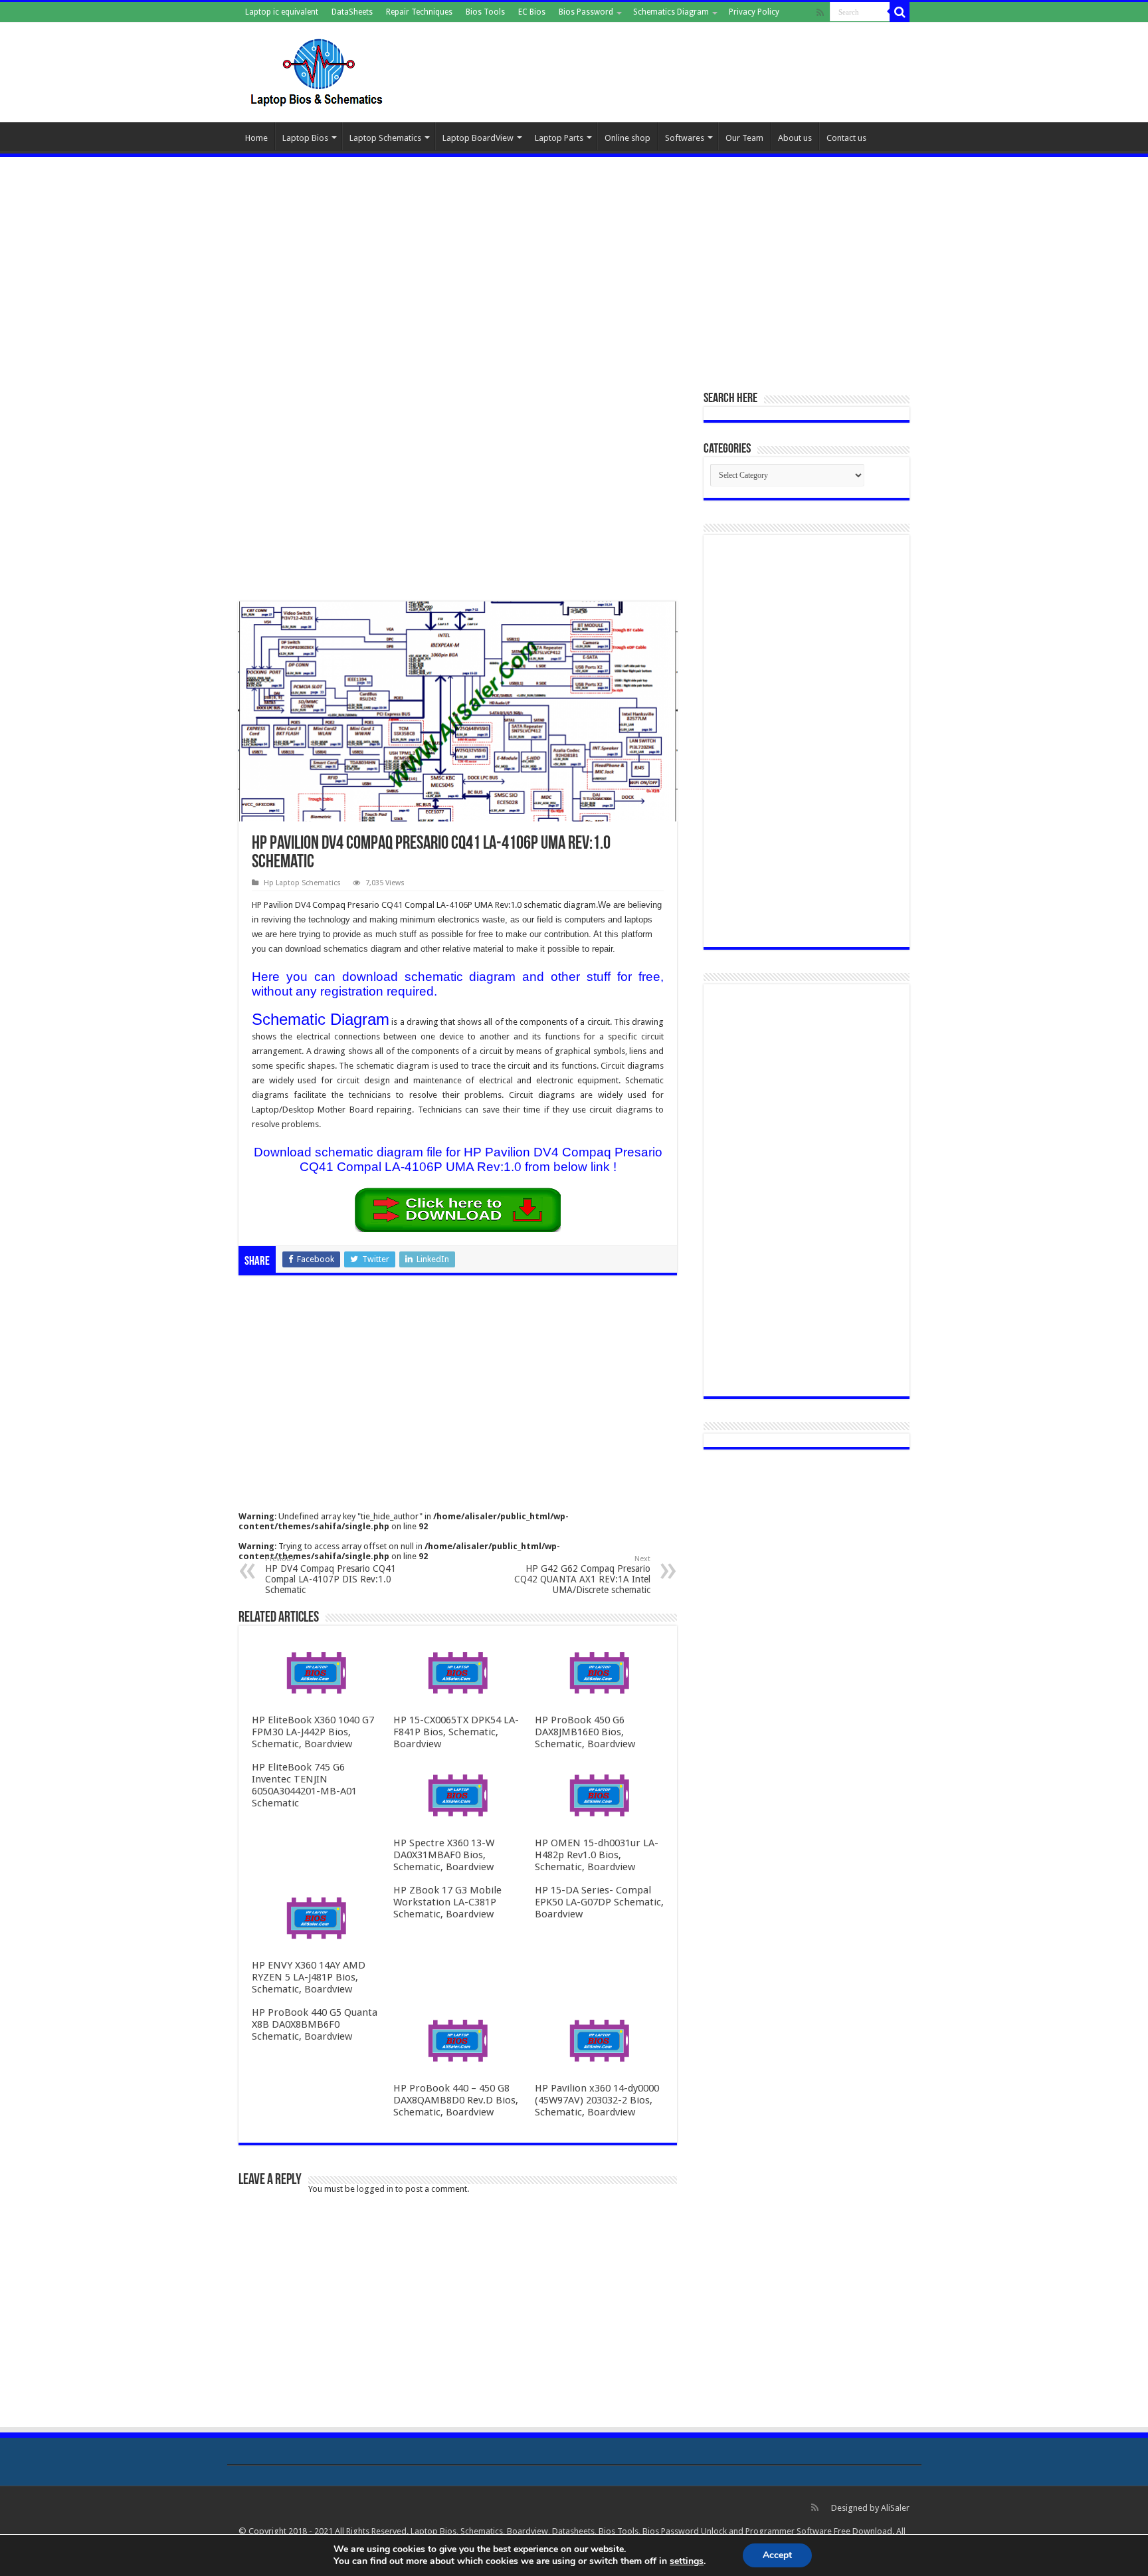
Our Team (744, 138)
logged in (375, 2189)
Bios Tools (485, 12)
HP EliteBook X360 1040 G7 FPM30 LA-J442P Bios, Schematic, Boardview (313, 1732)
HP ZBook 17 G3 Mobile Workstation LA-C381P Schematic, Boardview (447, 1902)
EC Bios (532, 12)
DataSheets (352, 12)
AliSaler (895, 2508)
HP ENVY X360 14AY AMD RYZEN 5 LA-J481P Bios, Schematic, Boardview (309, 1977)
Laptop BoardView (478, 138)
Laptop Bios (305, 138)
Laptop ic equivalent (282, 12)
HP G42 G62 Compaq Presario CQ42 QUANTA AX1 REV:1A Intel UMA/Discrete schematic (582, 1575)
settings (687, 2561)
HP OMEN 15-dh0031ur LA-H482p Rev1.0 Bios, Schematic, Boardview (597, 1855)
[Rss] (820, 13)
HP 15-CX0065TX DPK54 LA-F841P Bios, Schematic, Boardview (456, 1732)
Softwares (685, 138)
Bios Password (586, 12)
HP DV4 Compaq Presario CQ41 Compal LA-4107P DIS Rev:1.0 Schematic (331, 1575)
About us (795, 138)
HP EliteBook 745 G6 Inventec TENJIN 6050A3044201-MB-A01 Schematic (304, 1785)
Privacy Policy (754, 12)
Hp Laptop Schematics (302, 883)
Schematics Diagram (671, 12)
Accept (777, 2555)
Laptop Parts (559, 138)
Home (256, 138)
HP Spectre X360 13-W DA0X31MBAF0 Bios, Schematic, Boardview (444, 1855)
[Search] (900, 12)
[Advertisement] (574, 267)
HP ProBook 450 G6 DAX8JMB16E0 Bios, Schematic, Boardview (585, 1732)
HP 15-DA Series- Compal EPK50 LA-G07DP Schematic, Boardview (599, 1902)
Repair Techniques (419, 12)
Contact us (846, 138)
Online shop (627, 138)
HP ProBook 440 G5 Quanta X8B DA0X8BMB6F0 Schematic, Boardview (315, 2024)
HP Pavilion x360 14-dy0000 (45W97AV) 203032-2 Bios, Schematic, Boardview (597, 2100)
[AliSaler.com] (318, 70)
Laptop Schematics (385, 138)
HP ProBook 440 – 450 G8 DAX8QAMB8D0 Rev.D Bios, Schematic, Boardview (456, 2100)
